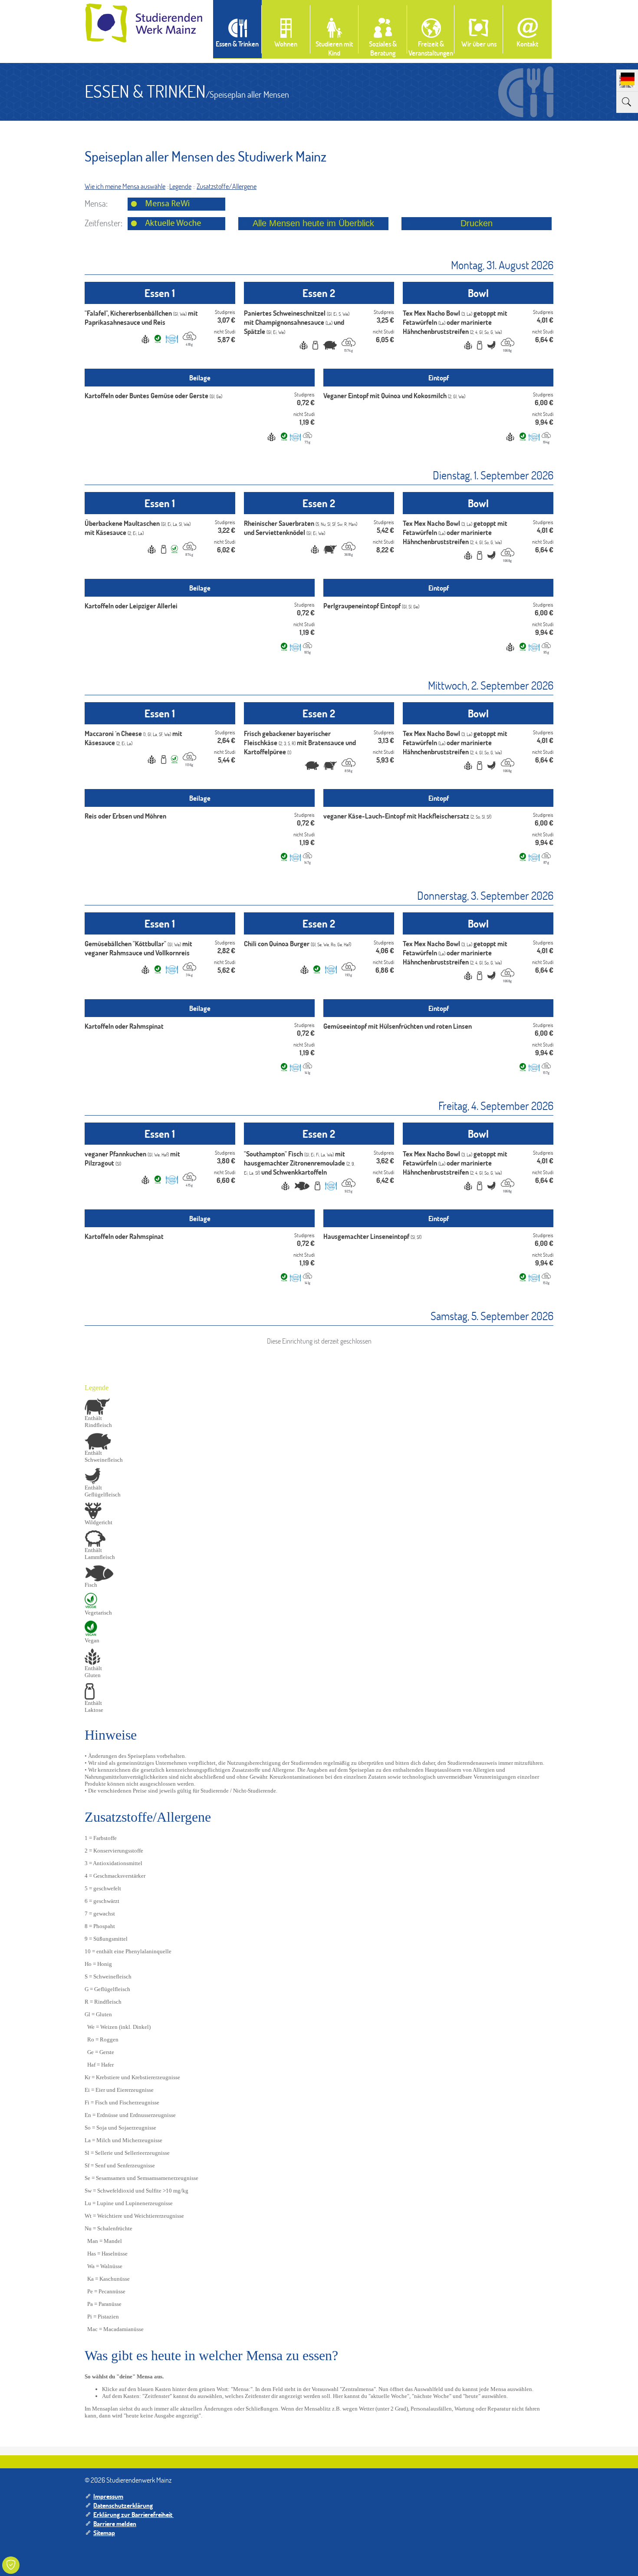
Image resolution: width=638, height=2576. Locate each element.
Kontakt (527, 44)
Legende (180, 186)
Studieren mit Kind (334, 48)
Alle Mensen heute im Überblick (313, 223)
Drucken (477, 223)
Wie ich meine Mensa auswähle (125, 186)
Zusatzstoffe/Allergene (227, 186)
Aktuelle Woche (173, 224)
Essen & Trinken (237, 44)
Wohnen (286, 44)
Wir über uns (479, 44)
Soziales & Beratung (383, 48)
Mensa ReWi (167, 204)
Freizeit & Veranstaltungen (431, 48)
